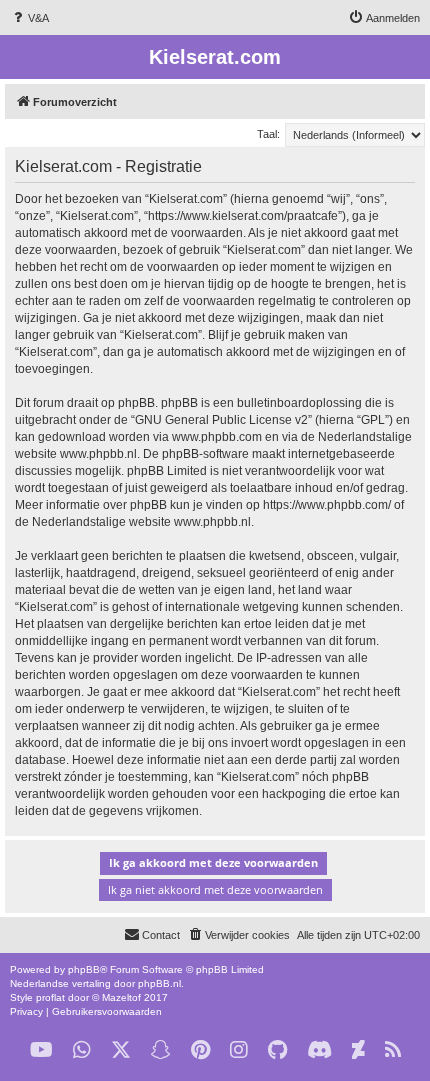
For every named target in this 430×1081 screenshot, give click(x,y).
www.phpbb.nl (98, 454)
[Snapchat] (161, 1050)
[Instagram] (239, 1050)
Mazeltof (121, 997)
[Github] (277, 1050)
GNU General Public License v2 (221, 420)
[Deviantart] (358, 1050)
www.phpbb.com (217, 437)
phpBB (84, 969)
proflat (50, 997)
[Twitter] (121, 1050)
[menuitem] (29, 18)
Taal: (268, 134)
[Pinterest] (200, 1050)
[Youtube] (41, 1050)
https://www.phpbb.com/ (327, 505)
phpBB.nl (159, 983)
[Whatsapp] (82, 1050)
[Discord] (319, 1050)
